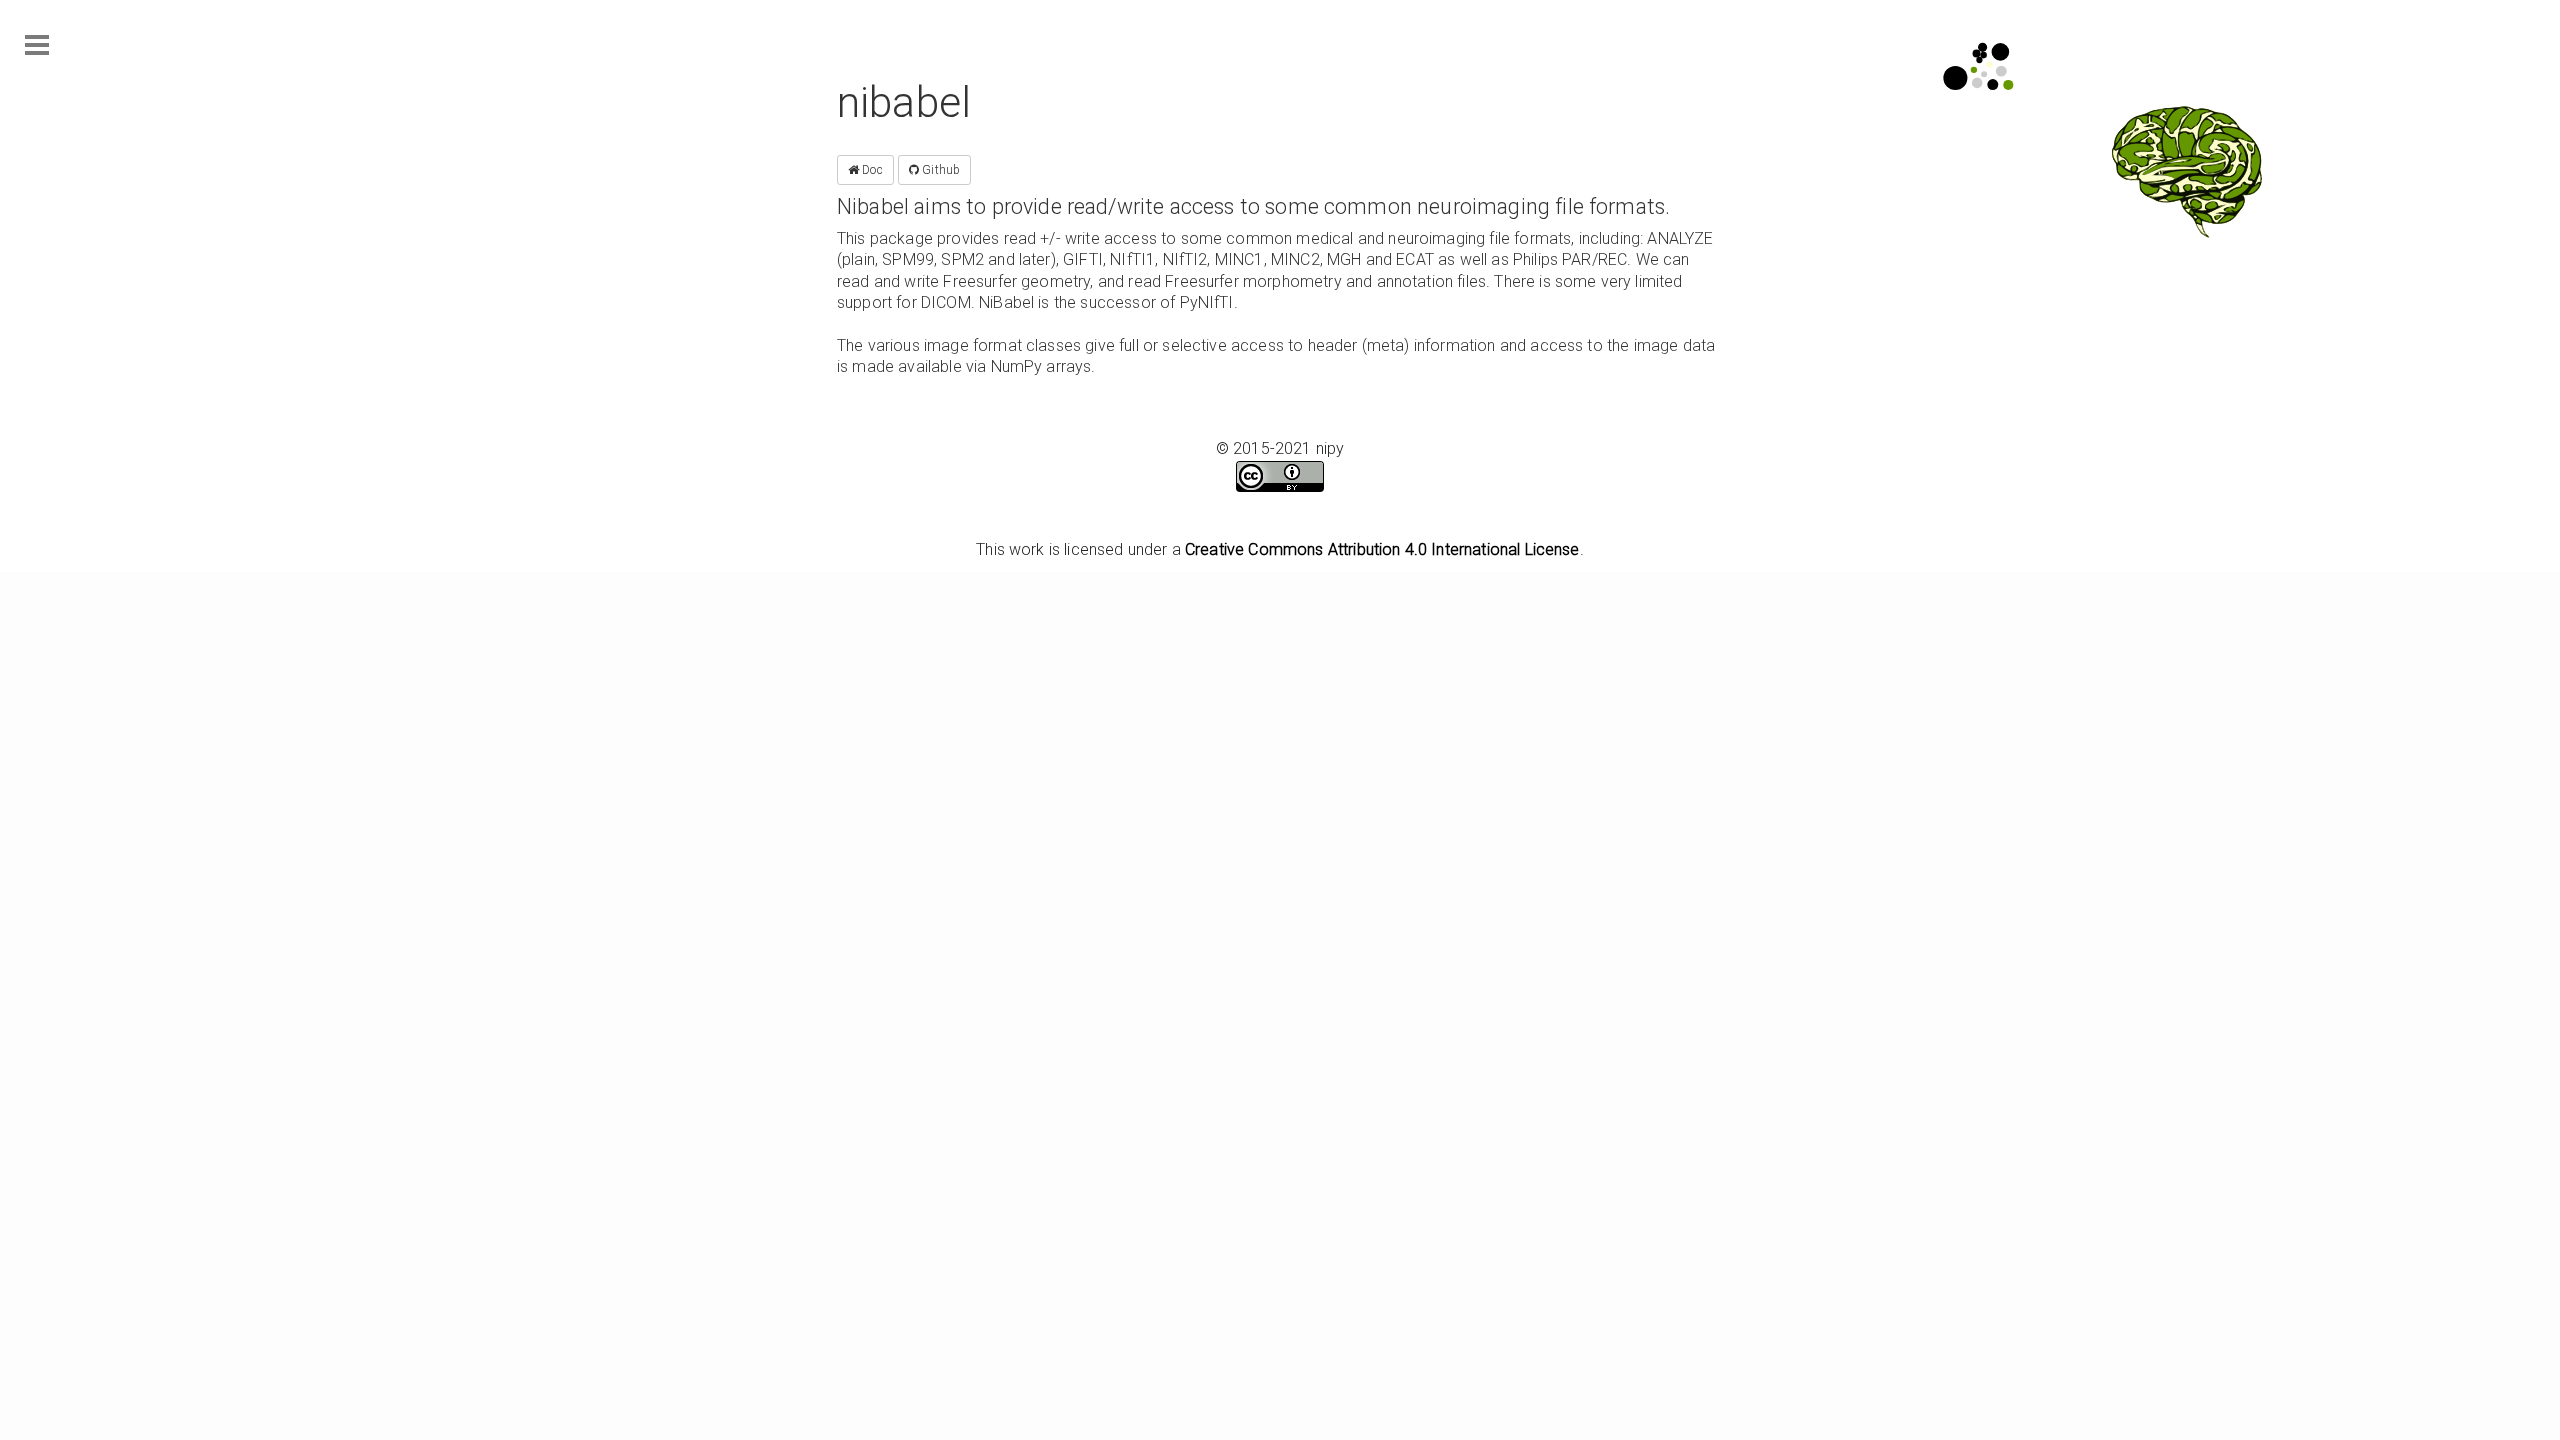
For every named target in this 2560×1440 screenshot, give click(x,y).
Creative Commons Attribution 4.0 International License (1382, 549)
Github (939, 170)
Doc (871, 170)
